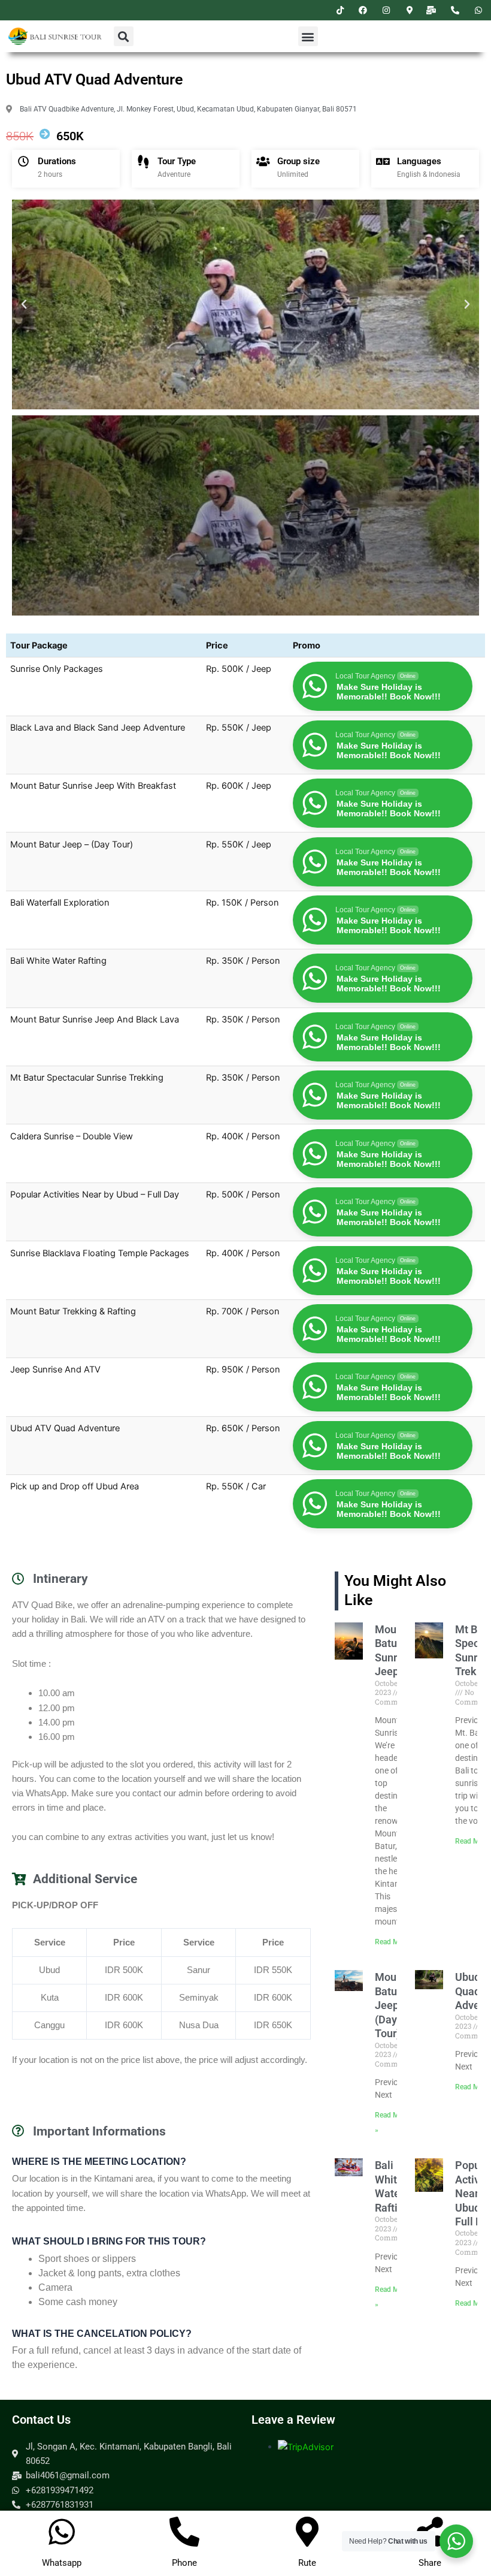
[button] (124, 36)
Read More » (395, 1942)
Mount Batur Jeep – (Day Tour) (391, 2005)
